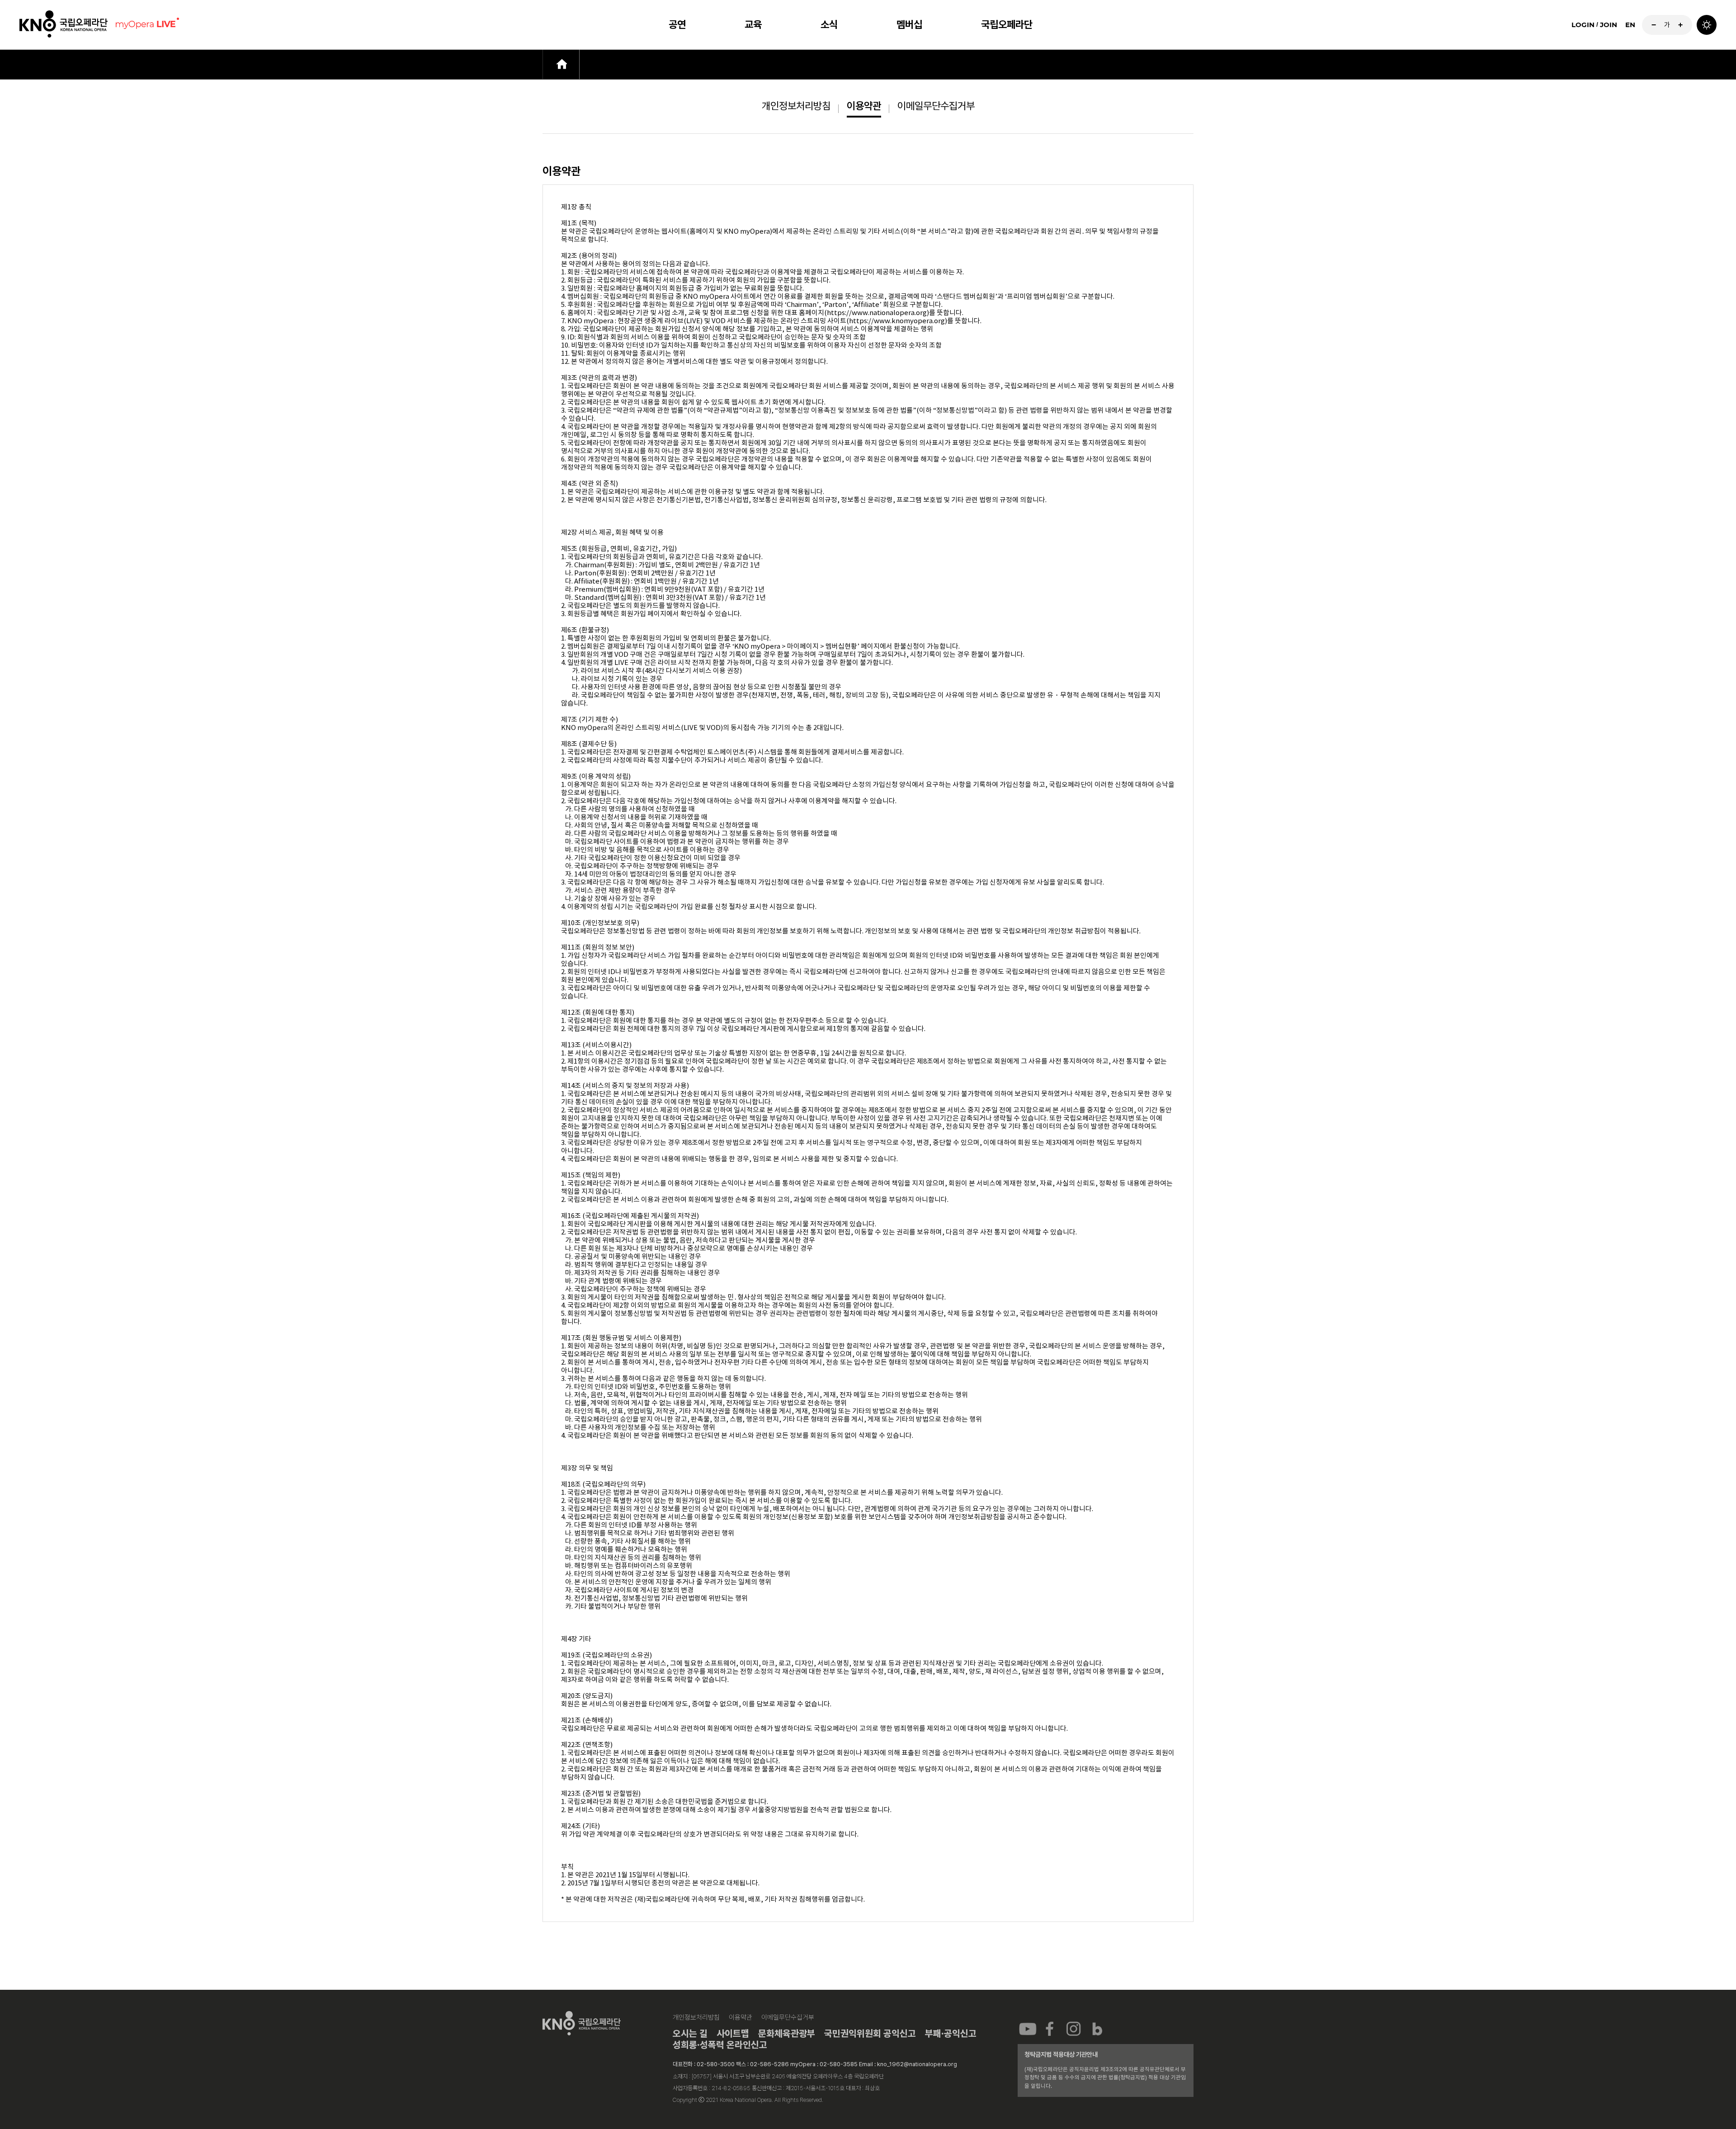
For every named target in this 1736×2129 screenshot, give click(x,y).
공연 (677, 24)
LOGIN (1583, 25)
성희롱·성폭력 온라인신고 (720, 2045)
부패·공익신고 (951, 2033)
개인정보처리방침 (796, 106)
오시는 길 (690, 2033)
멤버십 (909, 24)
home (561, 64)
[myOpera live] (146, 25)
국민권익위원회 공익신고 (870, 2033)
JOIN (1609, 25)
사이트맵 (733, 2033)
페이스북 (1051, 2028)
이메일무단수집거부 (936, 106)
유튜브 (1028, 2028)
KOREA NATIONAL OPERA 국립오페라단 (64, 25)
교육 (753, 24)
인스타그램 (1074, 2028)
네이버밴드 (1097, 2028)
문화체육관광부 (787, 2033)
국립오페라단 (1007, 24)
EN (1630, 25)
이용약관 (864, 106)
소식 (829, 24)
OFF (1707, 25)
